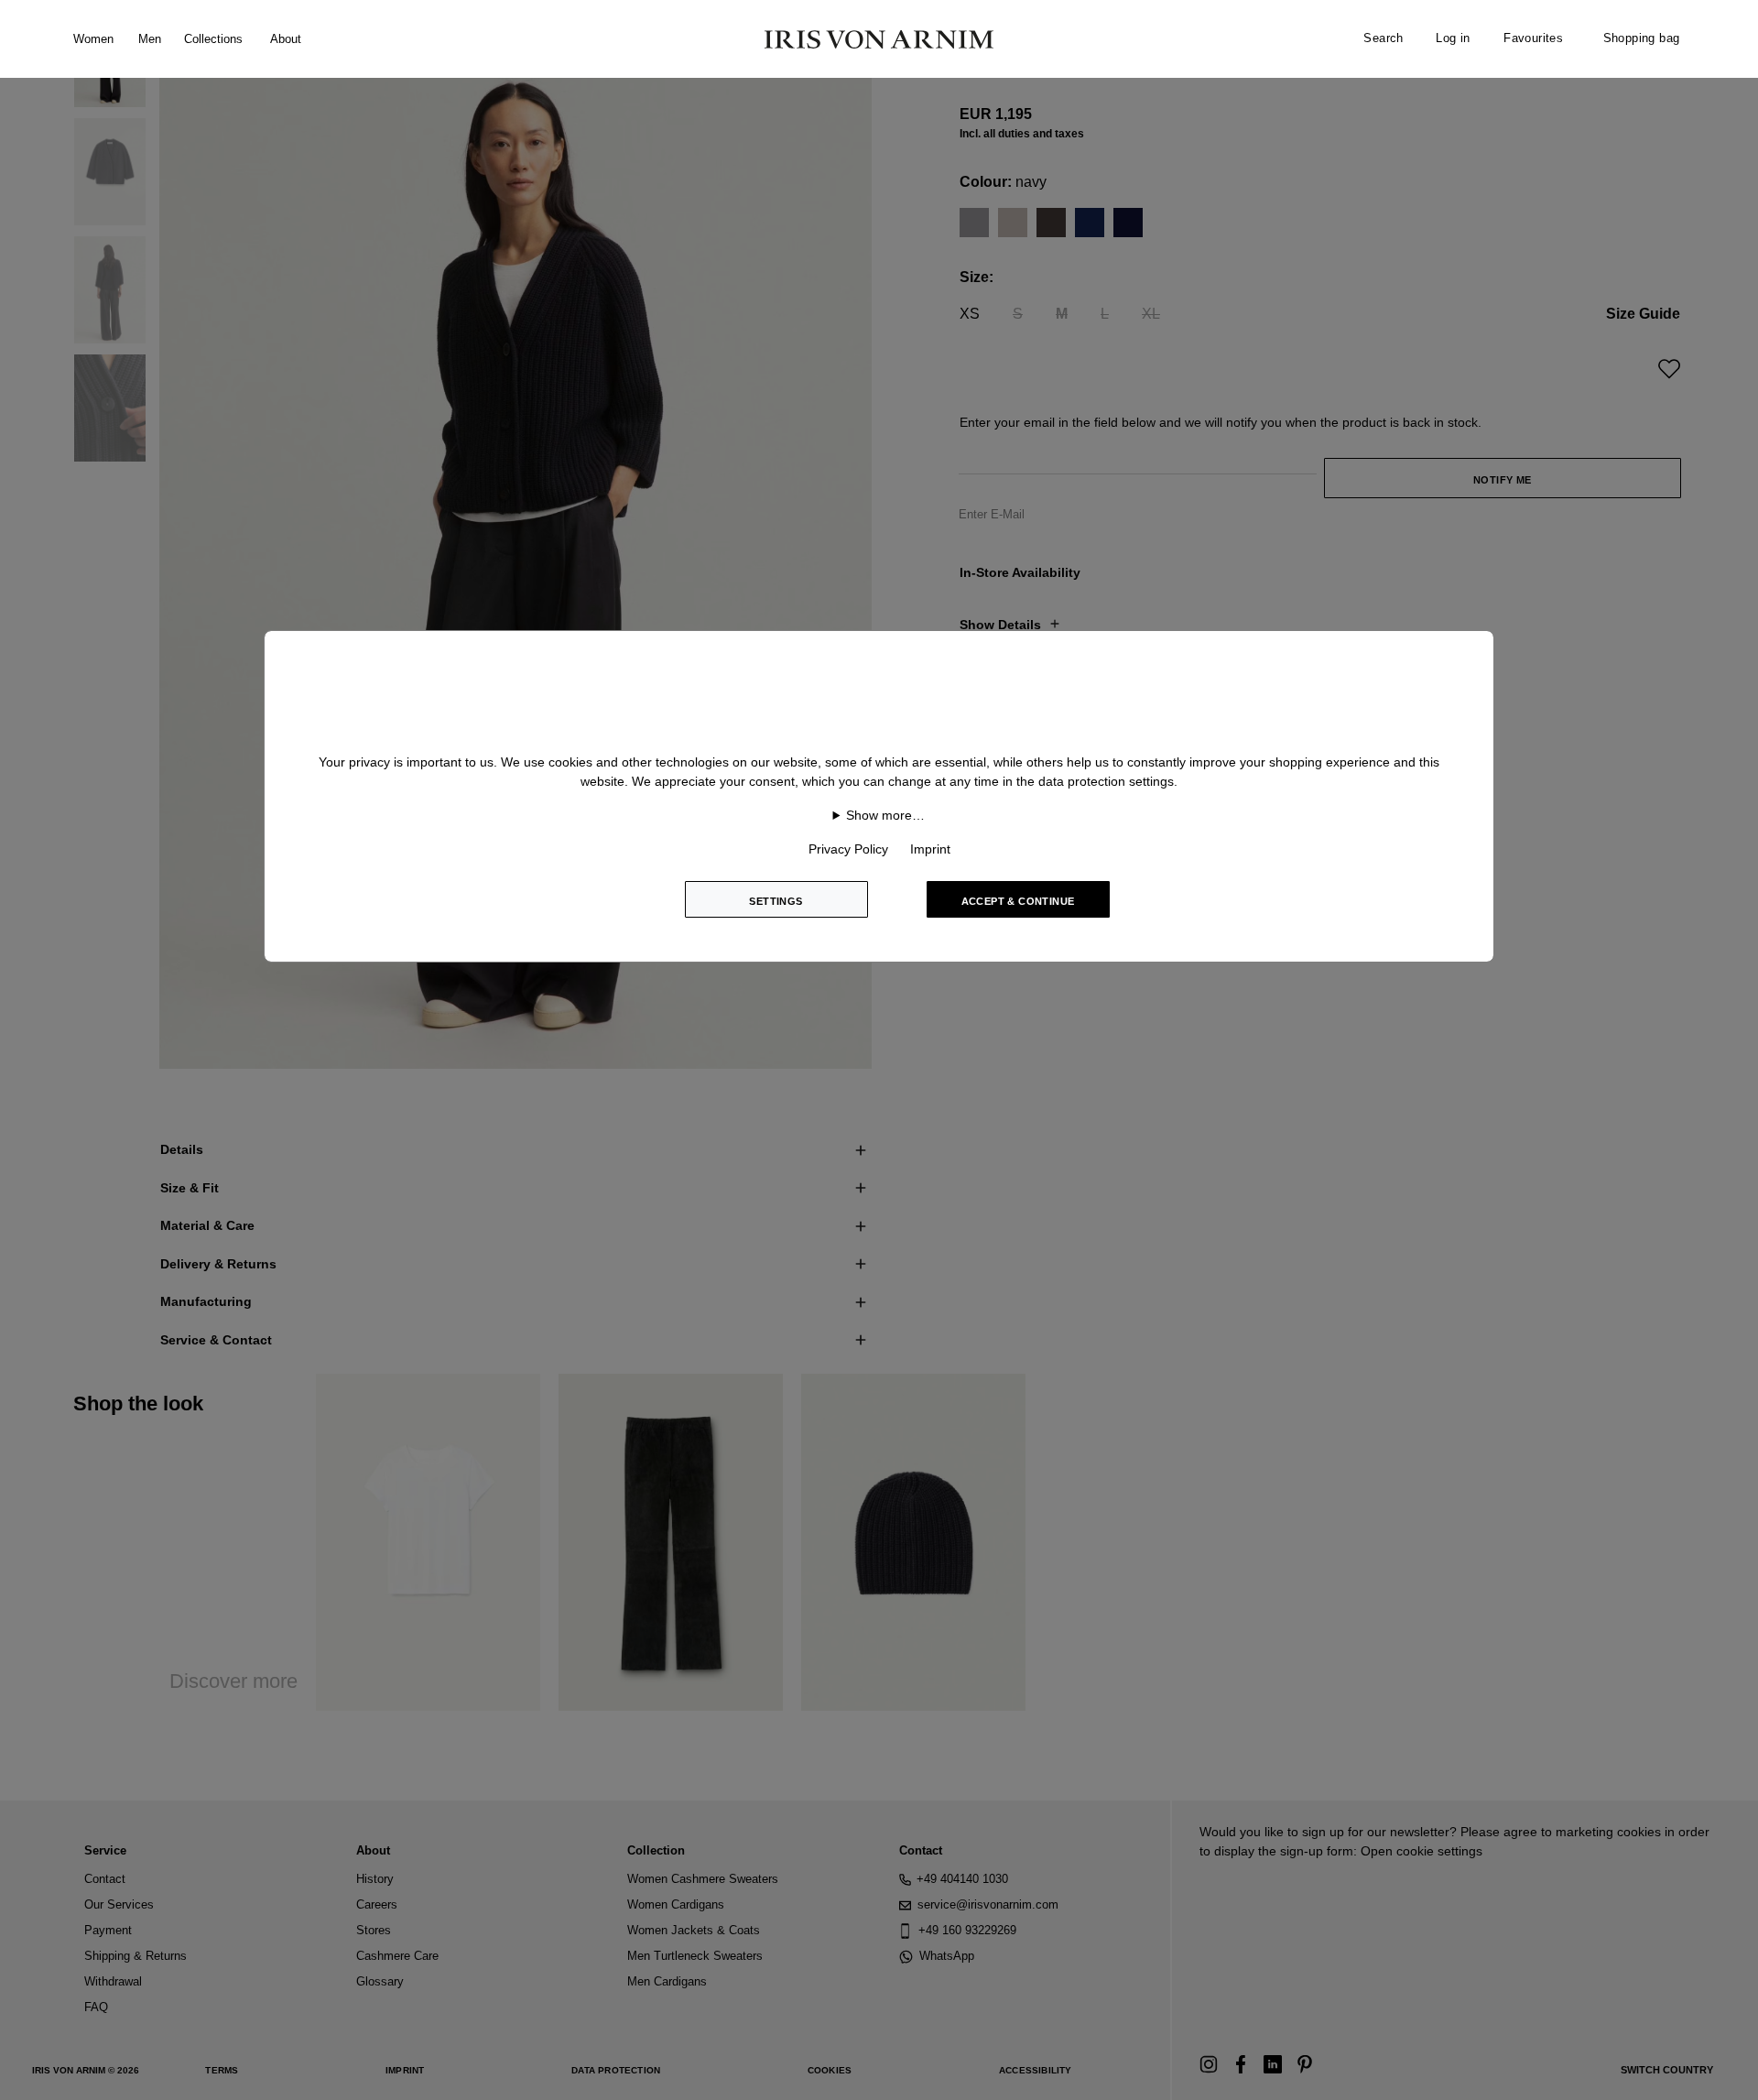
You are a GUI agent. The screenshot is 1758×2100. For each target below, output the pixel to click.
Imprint (930, 849)
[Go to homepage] (879, 39)
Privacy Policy (848, 849)
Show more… (885, 815)
